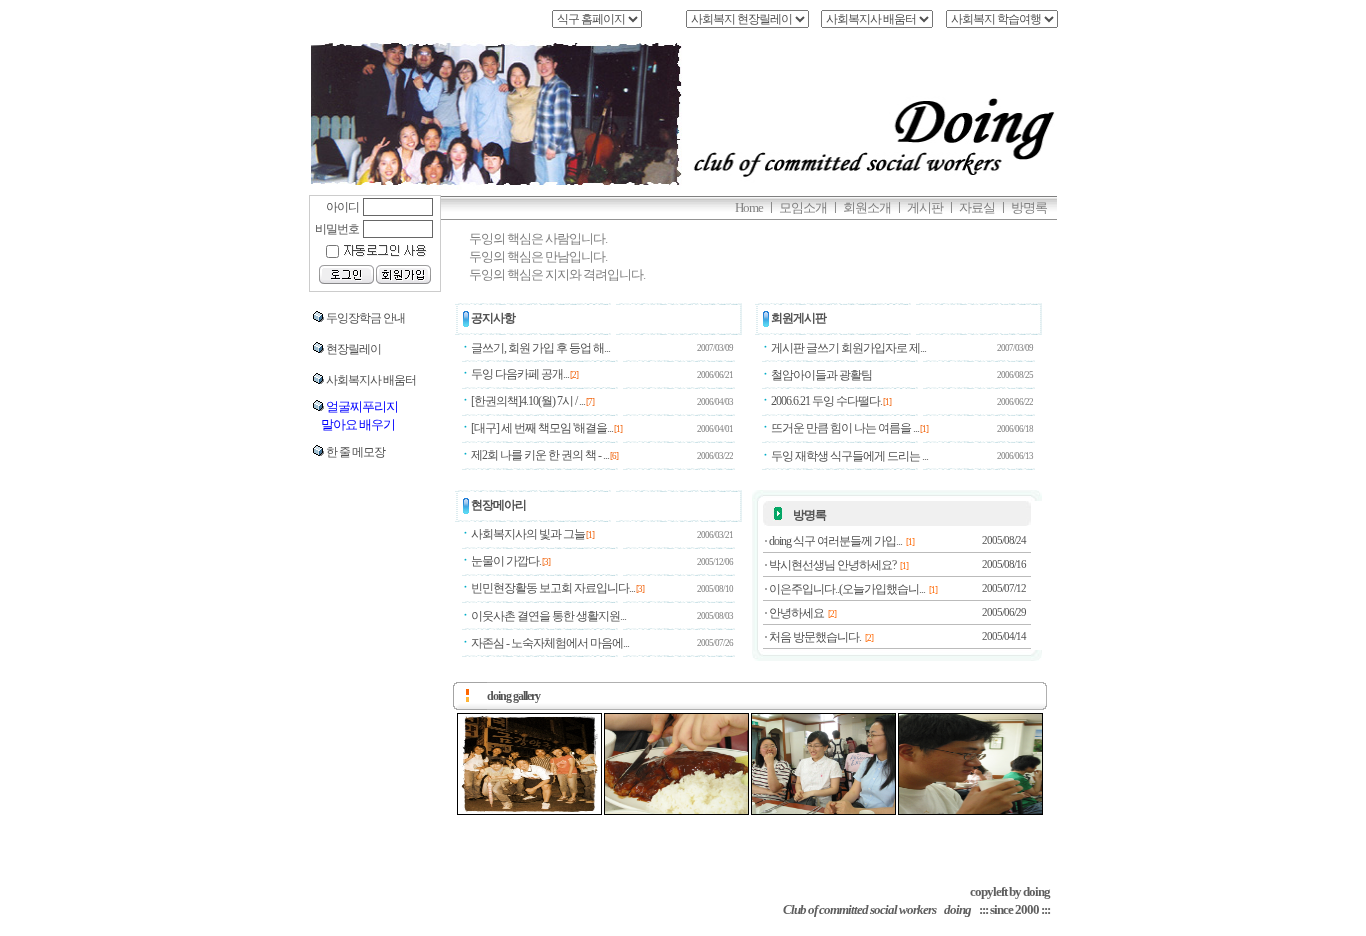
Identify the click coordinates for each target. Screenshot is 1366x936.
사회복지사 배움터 (371, 380)
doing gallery (513, 696)
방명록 (809, 515)
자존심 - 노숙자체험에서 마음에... (550, 643)
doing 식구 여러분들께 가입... (835, 541)
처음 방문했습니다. (815, 637)
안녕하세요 (796, 613)
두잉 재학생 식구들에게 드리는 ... (849, 456)
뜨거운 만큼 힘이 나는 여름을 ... (845, 428)
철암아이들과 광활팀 (821, 375)
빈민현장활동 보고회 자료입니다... (553, 588)
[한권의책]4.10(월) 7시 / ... (528, 401)
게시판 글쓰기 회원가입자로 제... (848, 348)
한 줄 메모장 (355, 452)
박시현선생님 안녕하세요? (832, 565)
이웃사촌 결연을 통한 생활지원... (548, 616)
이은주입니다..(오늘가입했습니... (847, 589)
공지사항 (493, 318)
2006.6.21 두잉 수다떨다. (826, 401)
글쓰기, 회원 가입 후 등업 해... (540, 348)
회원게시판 (798, 318)
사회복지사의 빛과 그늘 (528, 534)
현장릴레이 (353, 349)
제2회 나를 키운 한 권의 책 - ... (540, 455)
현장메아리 (498, 505)
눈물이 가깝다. (506, 561)
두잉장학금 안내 (365, 318)
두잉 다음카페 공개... (520, 374)
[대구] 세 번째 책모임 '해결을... (542, 428)
